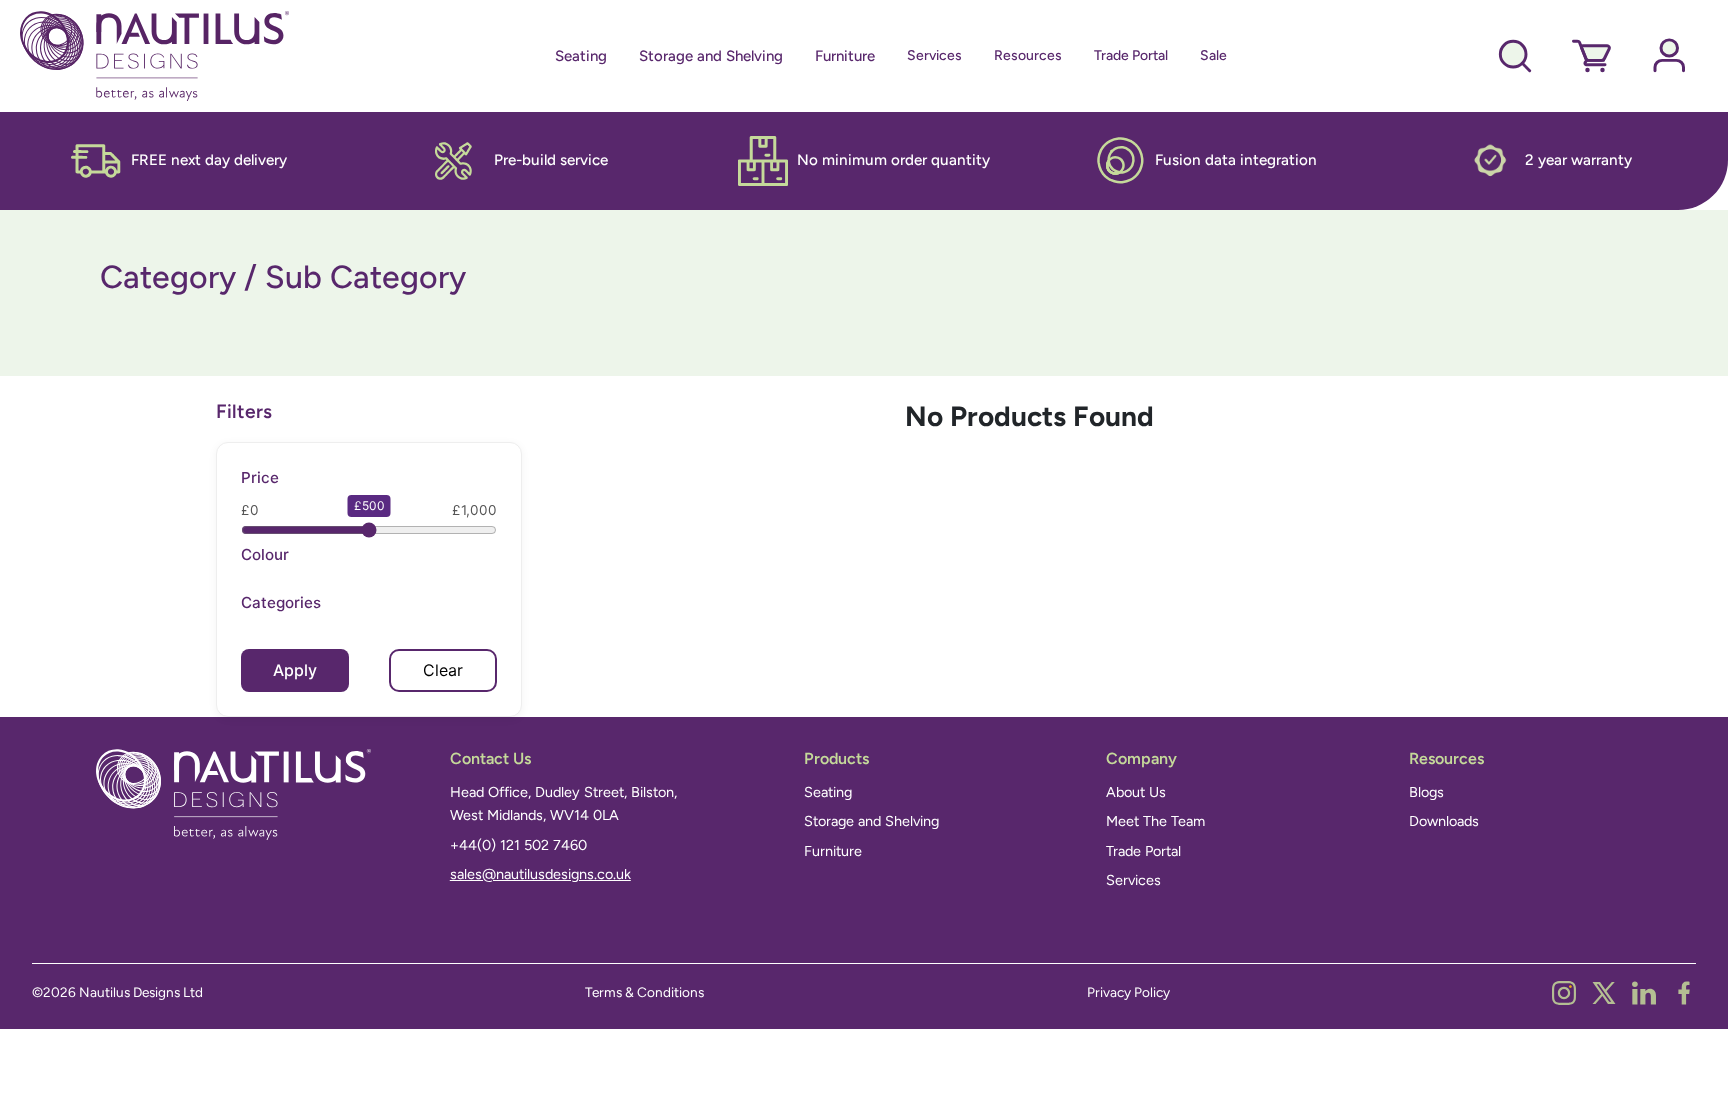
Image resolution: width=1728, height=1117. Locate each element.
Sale (1213, 55)
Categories (281, 602)
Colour (265, 554)
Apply (295, 670)
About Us (1136, 792)
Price (260, 477)
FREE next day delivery (209, 160)
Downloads (1444, 821)
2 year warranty (1578, 160)
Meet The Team (1155, 821)
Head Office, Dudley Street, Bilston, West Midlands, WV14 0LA (563, 803)
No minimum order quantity (893, 160)
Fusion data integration (1236, 160)
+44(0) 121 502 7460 (518, 845)
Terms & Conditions (644, 992)
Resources (1028, 55)
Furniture (845, 56)
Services (934, 55)
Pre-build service (551, 160)
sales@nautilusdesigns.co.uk (540, 874)
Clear (443, 670)
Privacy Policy (1128, 992)
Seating (581, 56)
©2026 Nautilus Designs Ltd (117, 992)
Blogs (1426, 792)
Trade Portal (1131, 55)
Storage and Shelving (711, 56)
